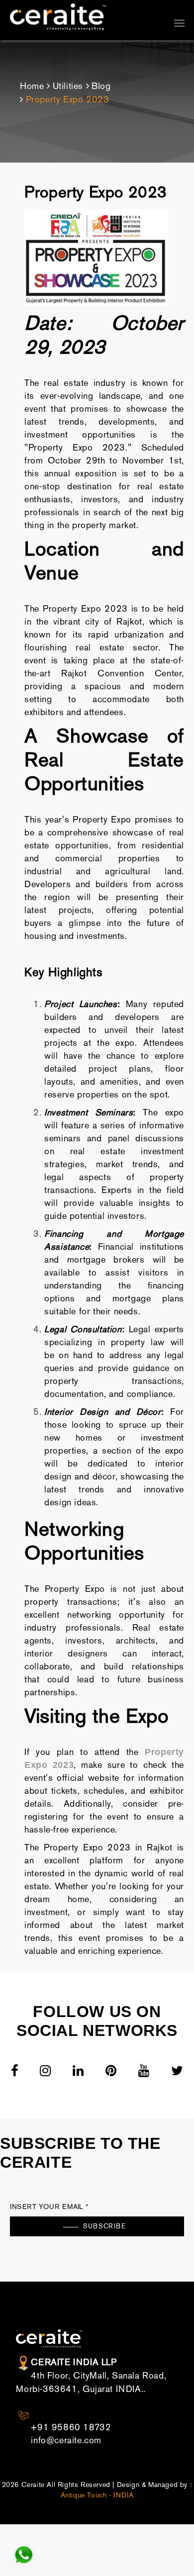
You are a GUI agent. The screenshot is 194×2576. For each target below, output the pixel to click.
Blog (101, 86)
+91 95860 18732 (71, 2427)
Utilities (68, 86)
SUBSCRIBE (104, 2226)
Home (32, 86)
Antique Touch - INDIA (97, 2495)
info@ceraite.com (66, 2440)
